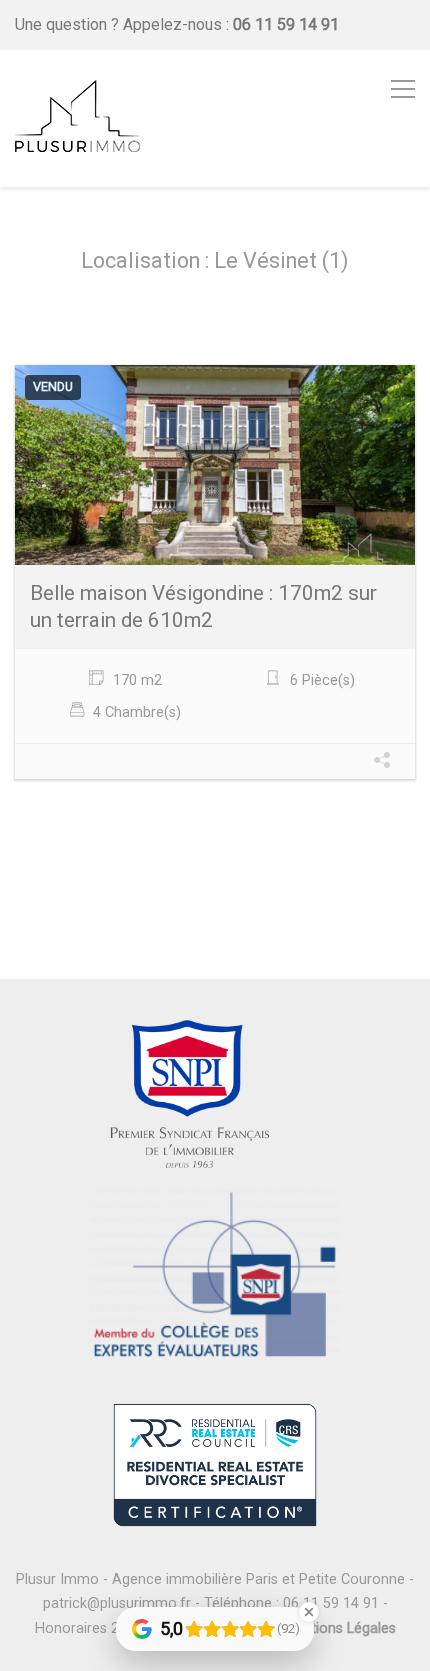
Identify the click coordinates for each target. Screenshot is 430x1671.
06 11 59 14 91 (331, 1603)
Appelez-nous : (231, 24)
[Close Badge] (309, 1612)
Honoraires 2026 (89, 1628)
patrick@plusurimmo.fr (117, 1603)
